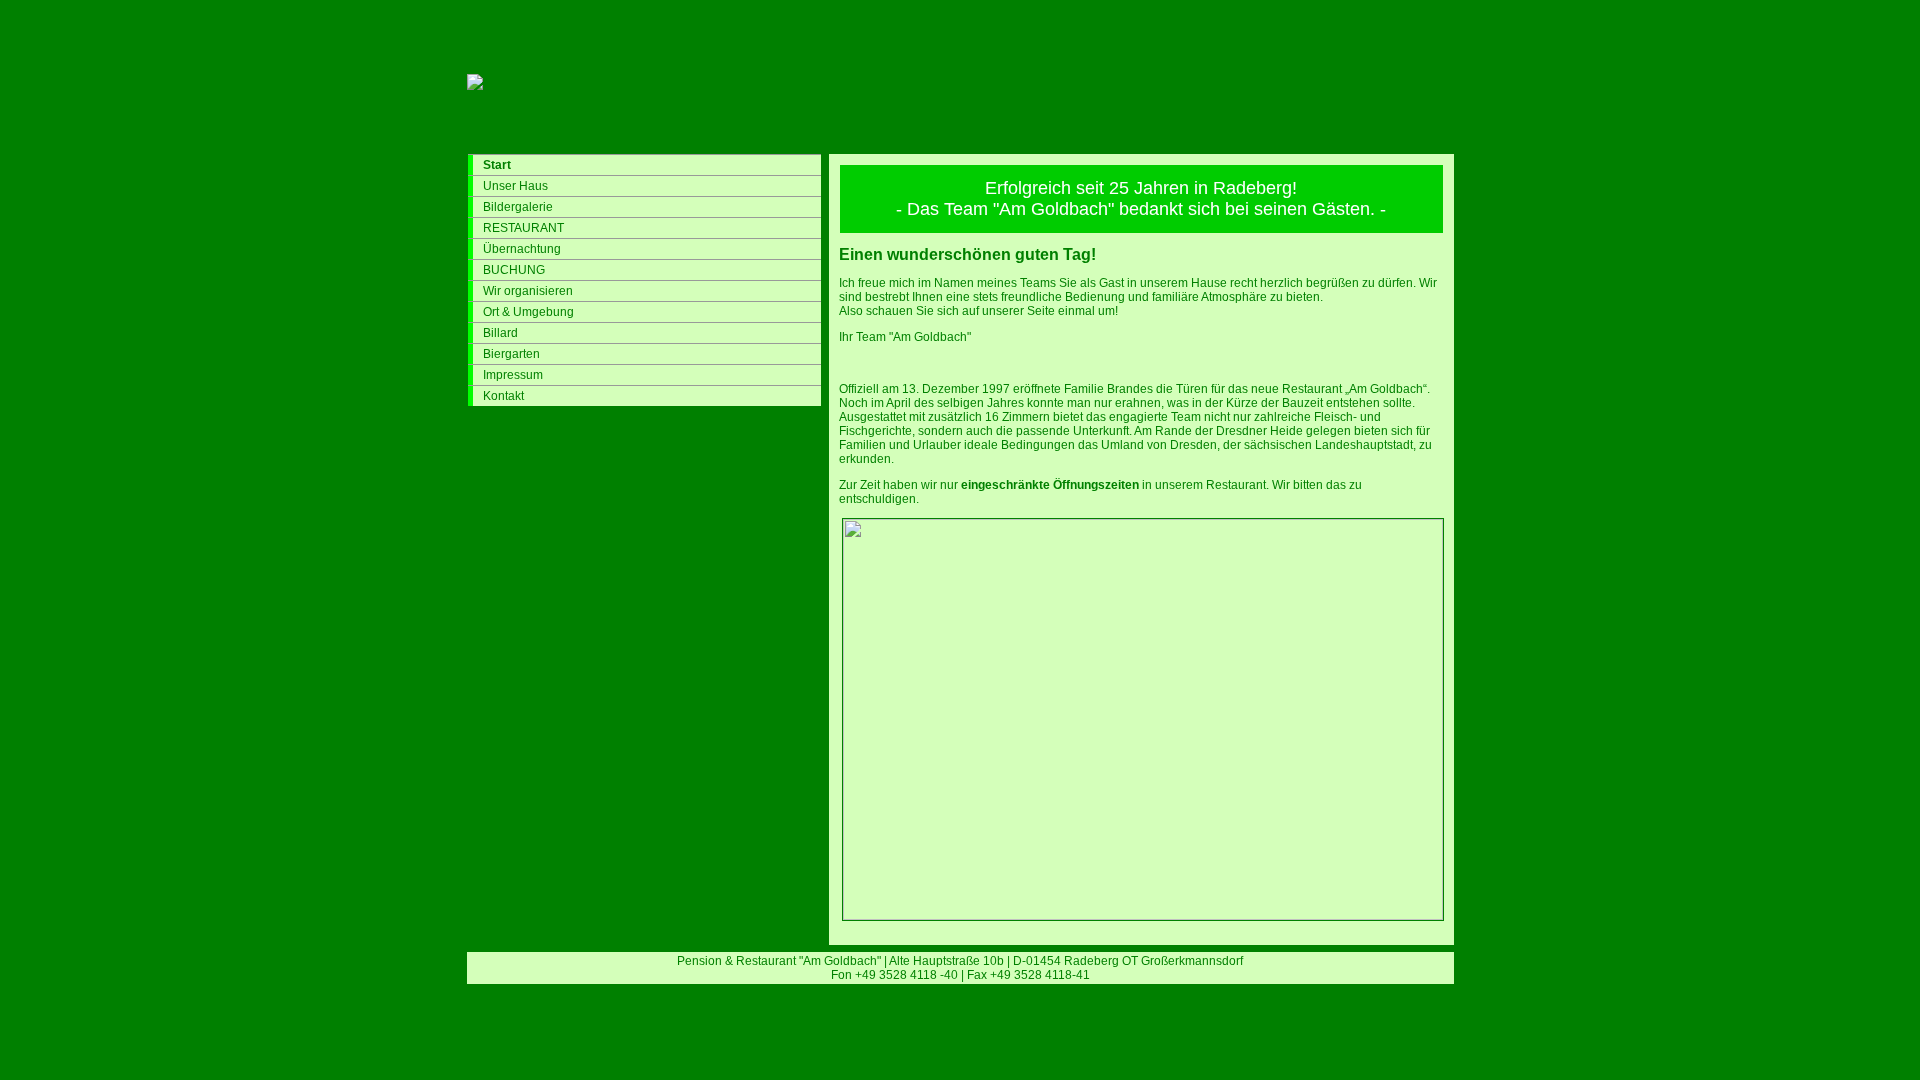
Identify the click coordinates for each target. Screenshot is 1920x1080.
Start (497, 165)
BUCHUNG (514, 270)
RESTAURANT (523, 228)
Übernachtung (522, 249)
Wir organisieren (528, 291)
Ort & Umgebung (528, 312)
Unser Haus (515, 186)
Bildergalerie (518, 207)
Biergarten (511, 354)
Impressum (513, 375)
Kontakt (503, 396)
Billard (500, 333)
